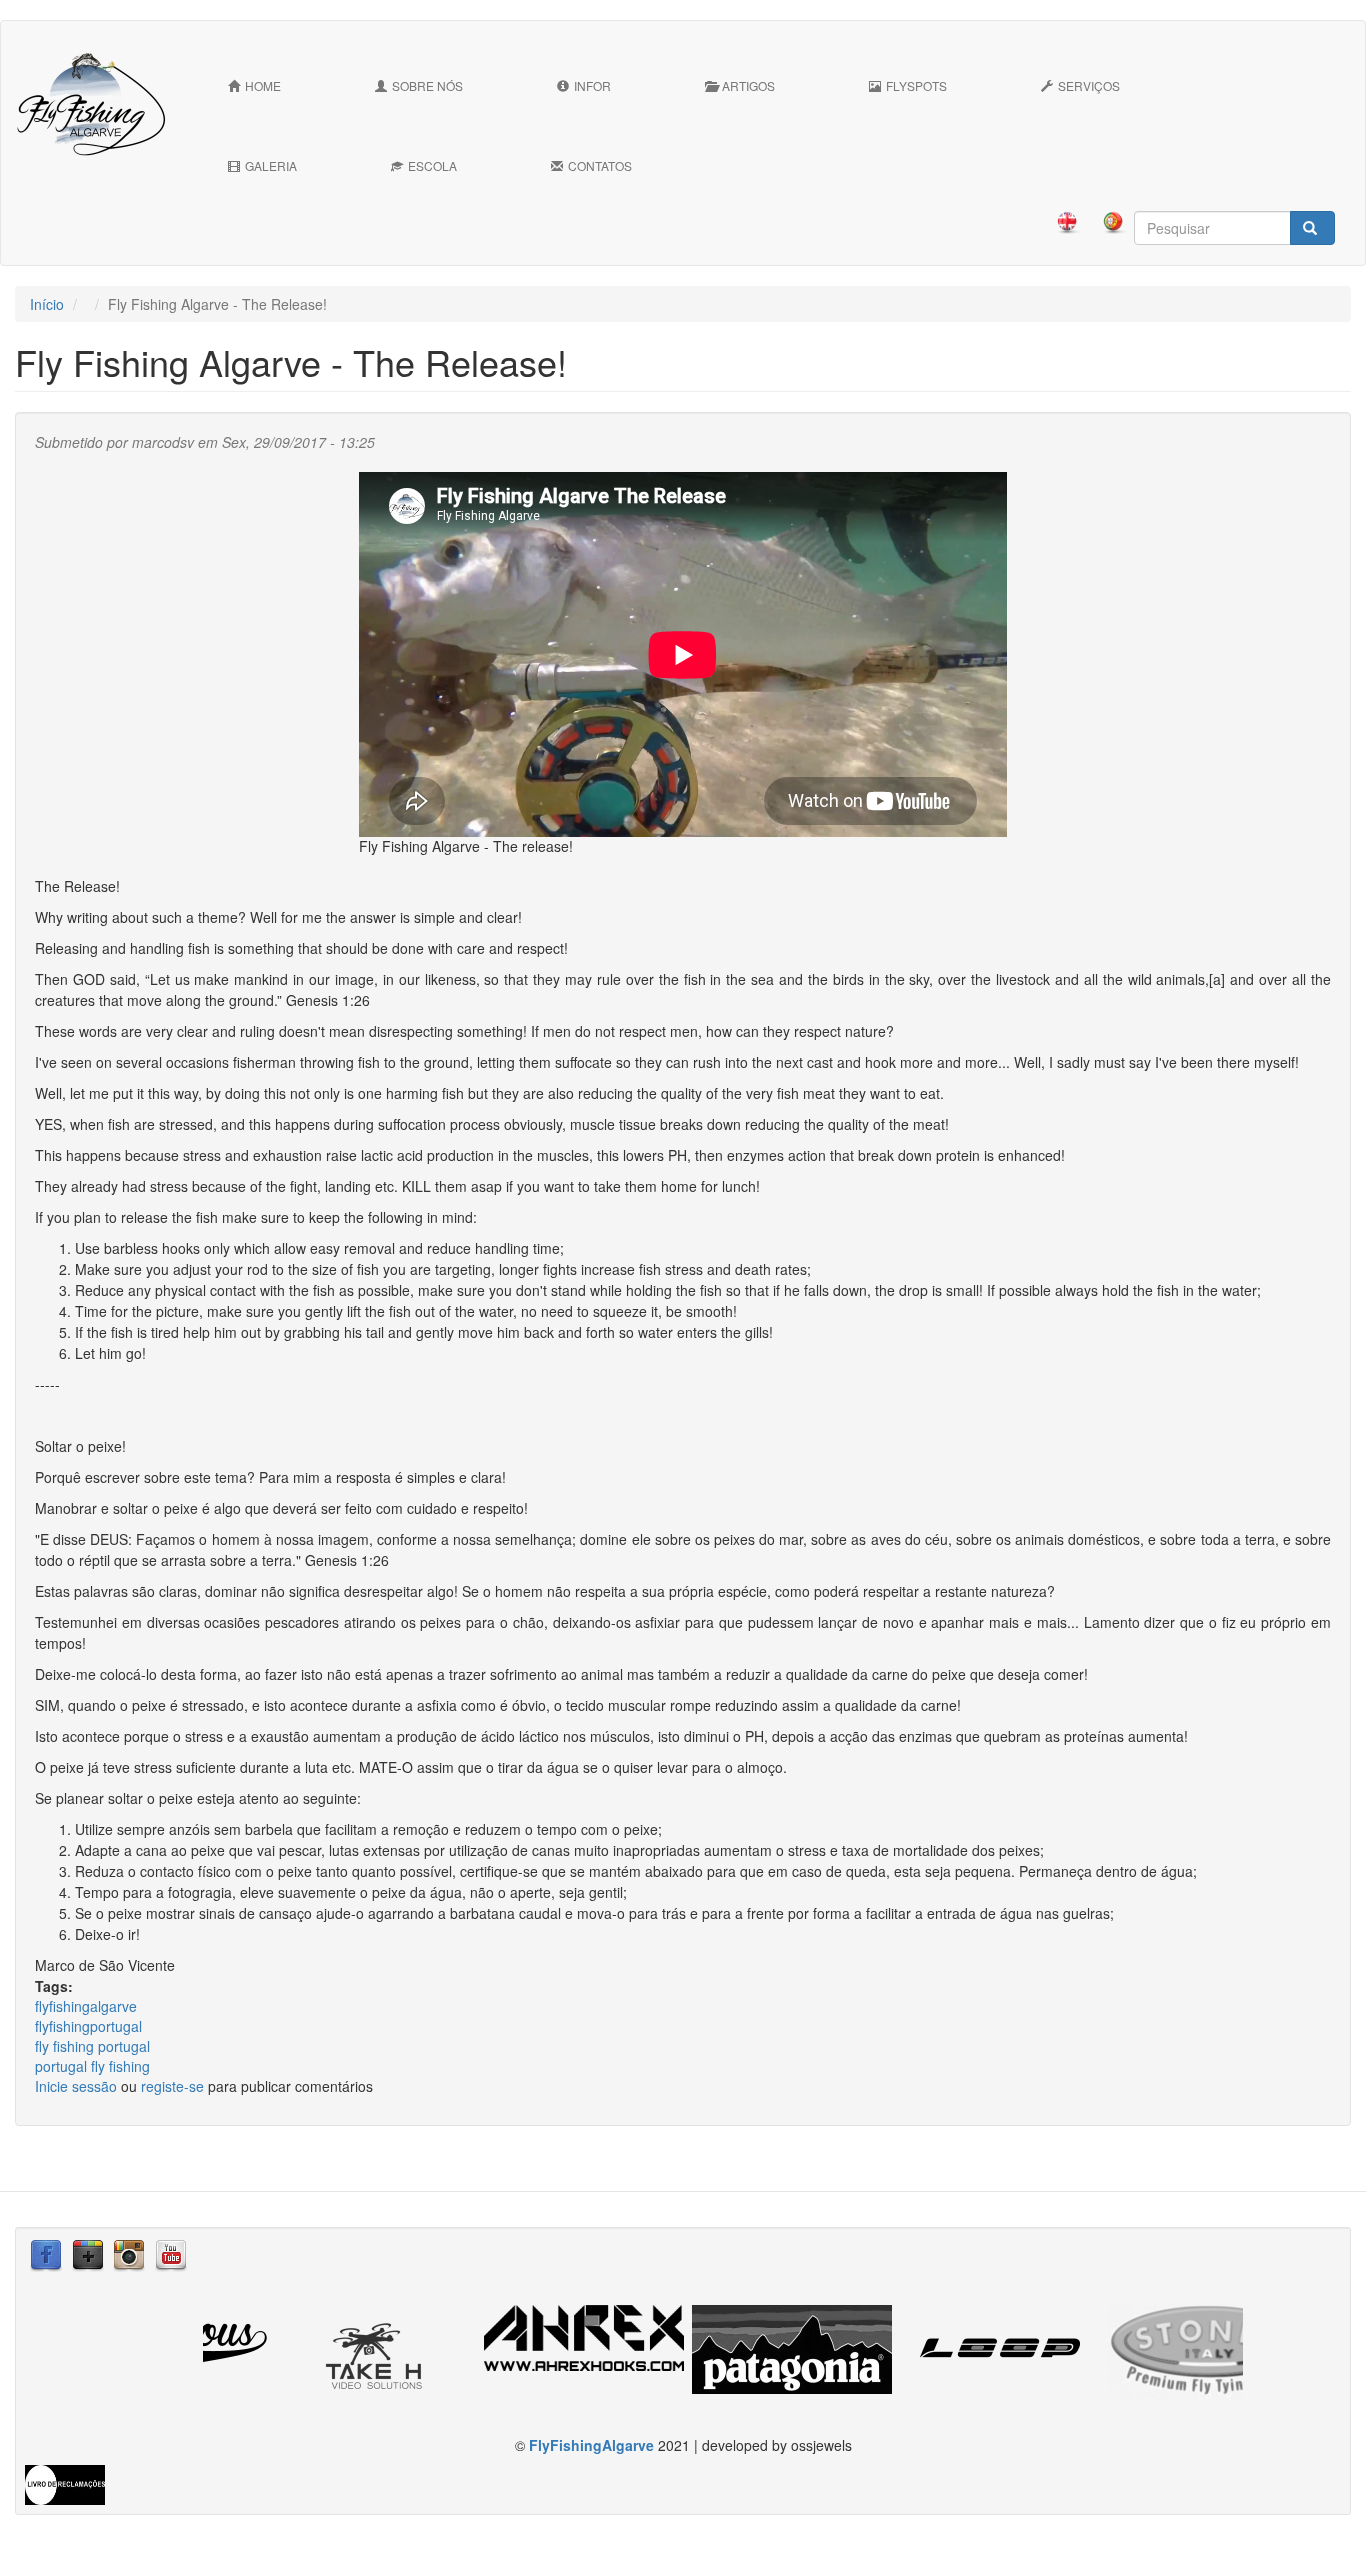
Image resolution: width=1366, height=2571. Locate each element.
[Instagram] (129, 2254)
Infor (592, 85)
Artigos (748, 85)
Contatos (600, 165)
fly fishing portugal (92, 2046)
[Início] (98, 104)
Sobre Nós (427, 85)
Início (47, 304)
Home (263, 85)
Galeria (271, 165)
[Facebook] (46, 2254)
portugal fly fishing (92, 2066)
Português (1108, 223)
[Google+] (88, 2254)
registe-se (172, 2086)
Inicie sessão (76, 2086)
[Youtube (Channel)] (171, 2254)
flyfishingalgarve (86, 2006)
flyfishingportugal (88, 2026)
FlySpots (916, 85)
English (1062, 223)
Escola (432, 165)
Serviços (1089, 85)
